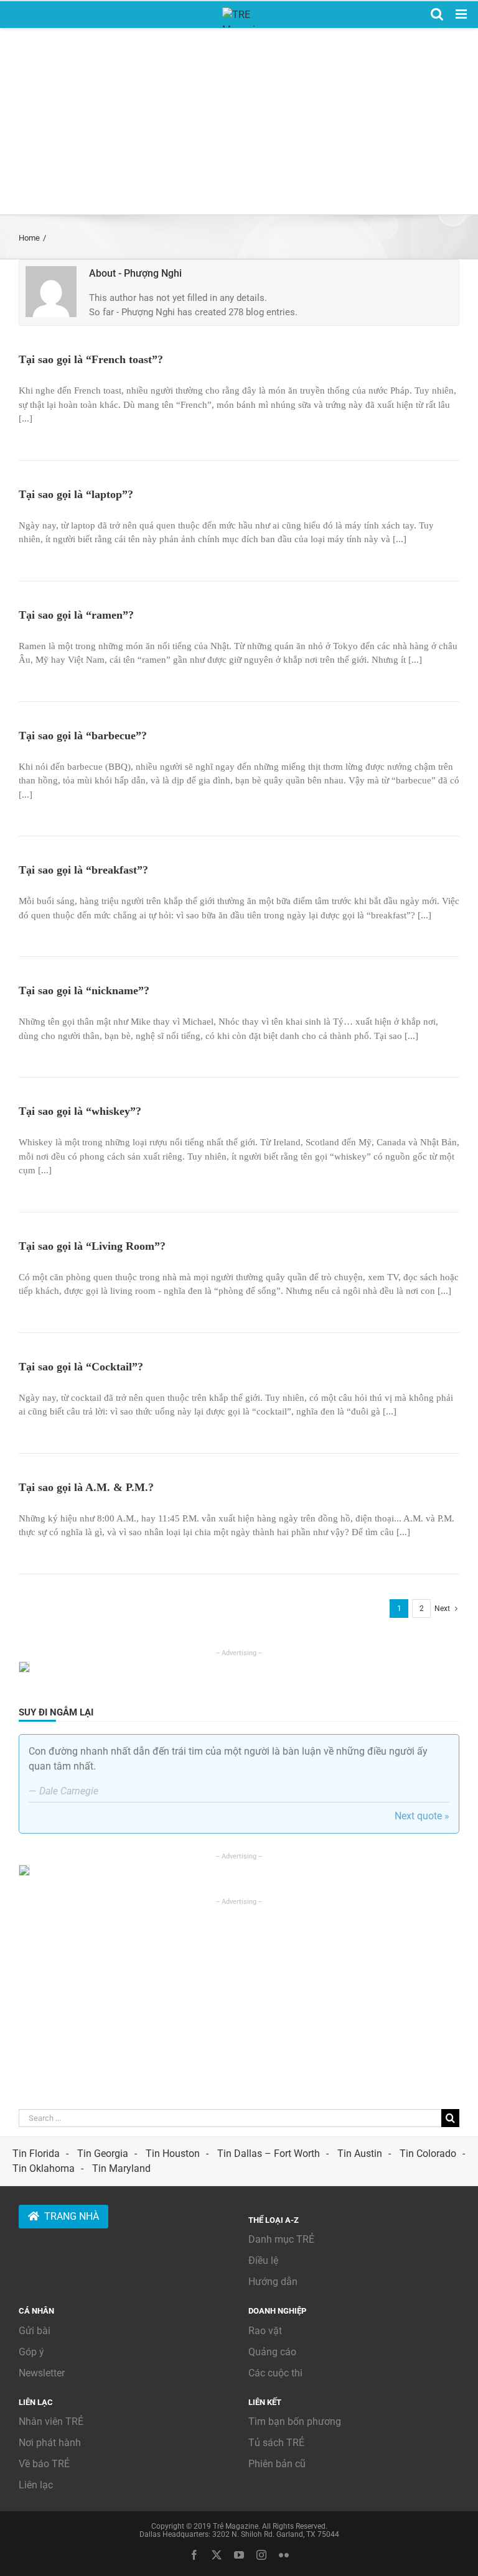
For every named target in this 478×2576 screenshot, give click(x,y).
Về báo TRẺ (44, 2464)
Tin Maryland (121, 2168)
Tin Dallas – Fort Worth (269, 2154)
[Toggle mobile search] (437, 14)
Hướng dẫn (273, 2282)
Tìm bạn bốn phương (295, 2421)
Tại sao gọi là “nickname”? (84, 990)
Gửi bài (35, 2331)
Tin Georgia (103, 2154)
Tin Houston (173, 2154)
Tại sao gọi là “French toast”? (91, 359)
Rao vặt (265, 2331)
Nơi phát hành (50, 2443)
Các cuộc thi (275, 2373)
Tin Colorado (428, 2154)
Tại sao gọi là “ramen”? (76, 615)
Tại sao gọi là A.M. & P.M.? (86, 1487)
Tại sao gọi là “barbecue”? (83, 736)
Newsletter (42, 2373)
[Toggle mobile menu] (462, 14)
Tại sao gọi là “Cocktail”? (81, 1367)
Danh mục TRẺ (281, 2239)
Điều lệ (263, 2260)
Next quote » (422, 1816)
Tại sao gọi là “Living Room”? (92, 1246)
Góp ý (31, 2352)
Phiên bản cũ (277, 2464)
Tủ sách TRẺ (276, 2443)
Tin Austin (360, 2154)
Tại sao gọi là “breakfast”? (83, 870)
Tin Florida (36, 2154)
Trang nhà (72, 2216)
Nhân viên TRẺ (51, 2421)
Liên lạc (36, 2485)
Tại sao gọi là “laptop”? (76, 494)
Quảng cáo (272, 2352)
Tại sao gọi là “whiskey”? (80, 1111)
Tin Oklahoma (44, 2168)
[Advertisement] (239, 121)
